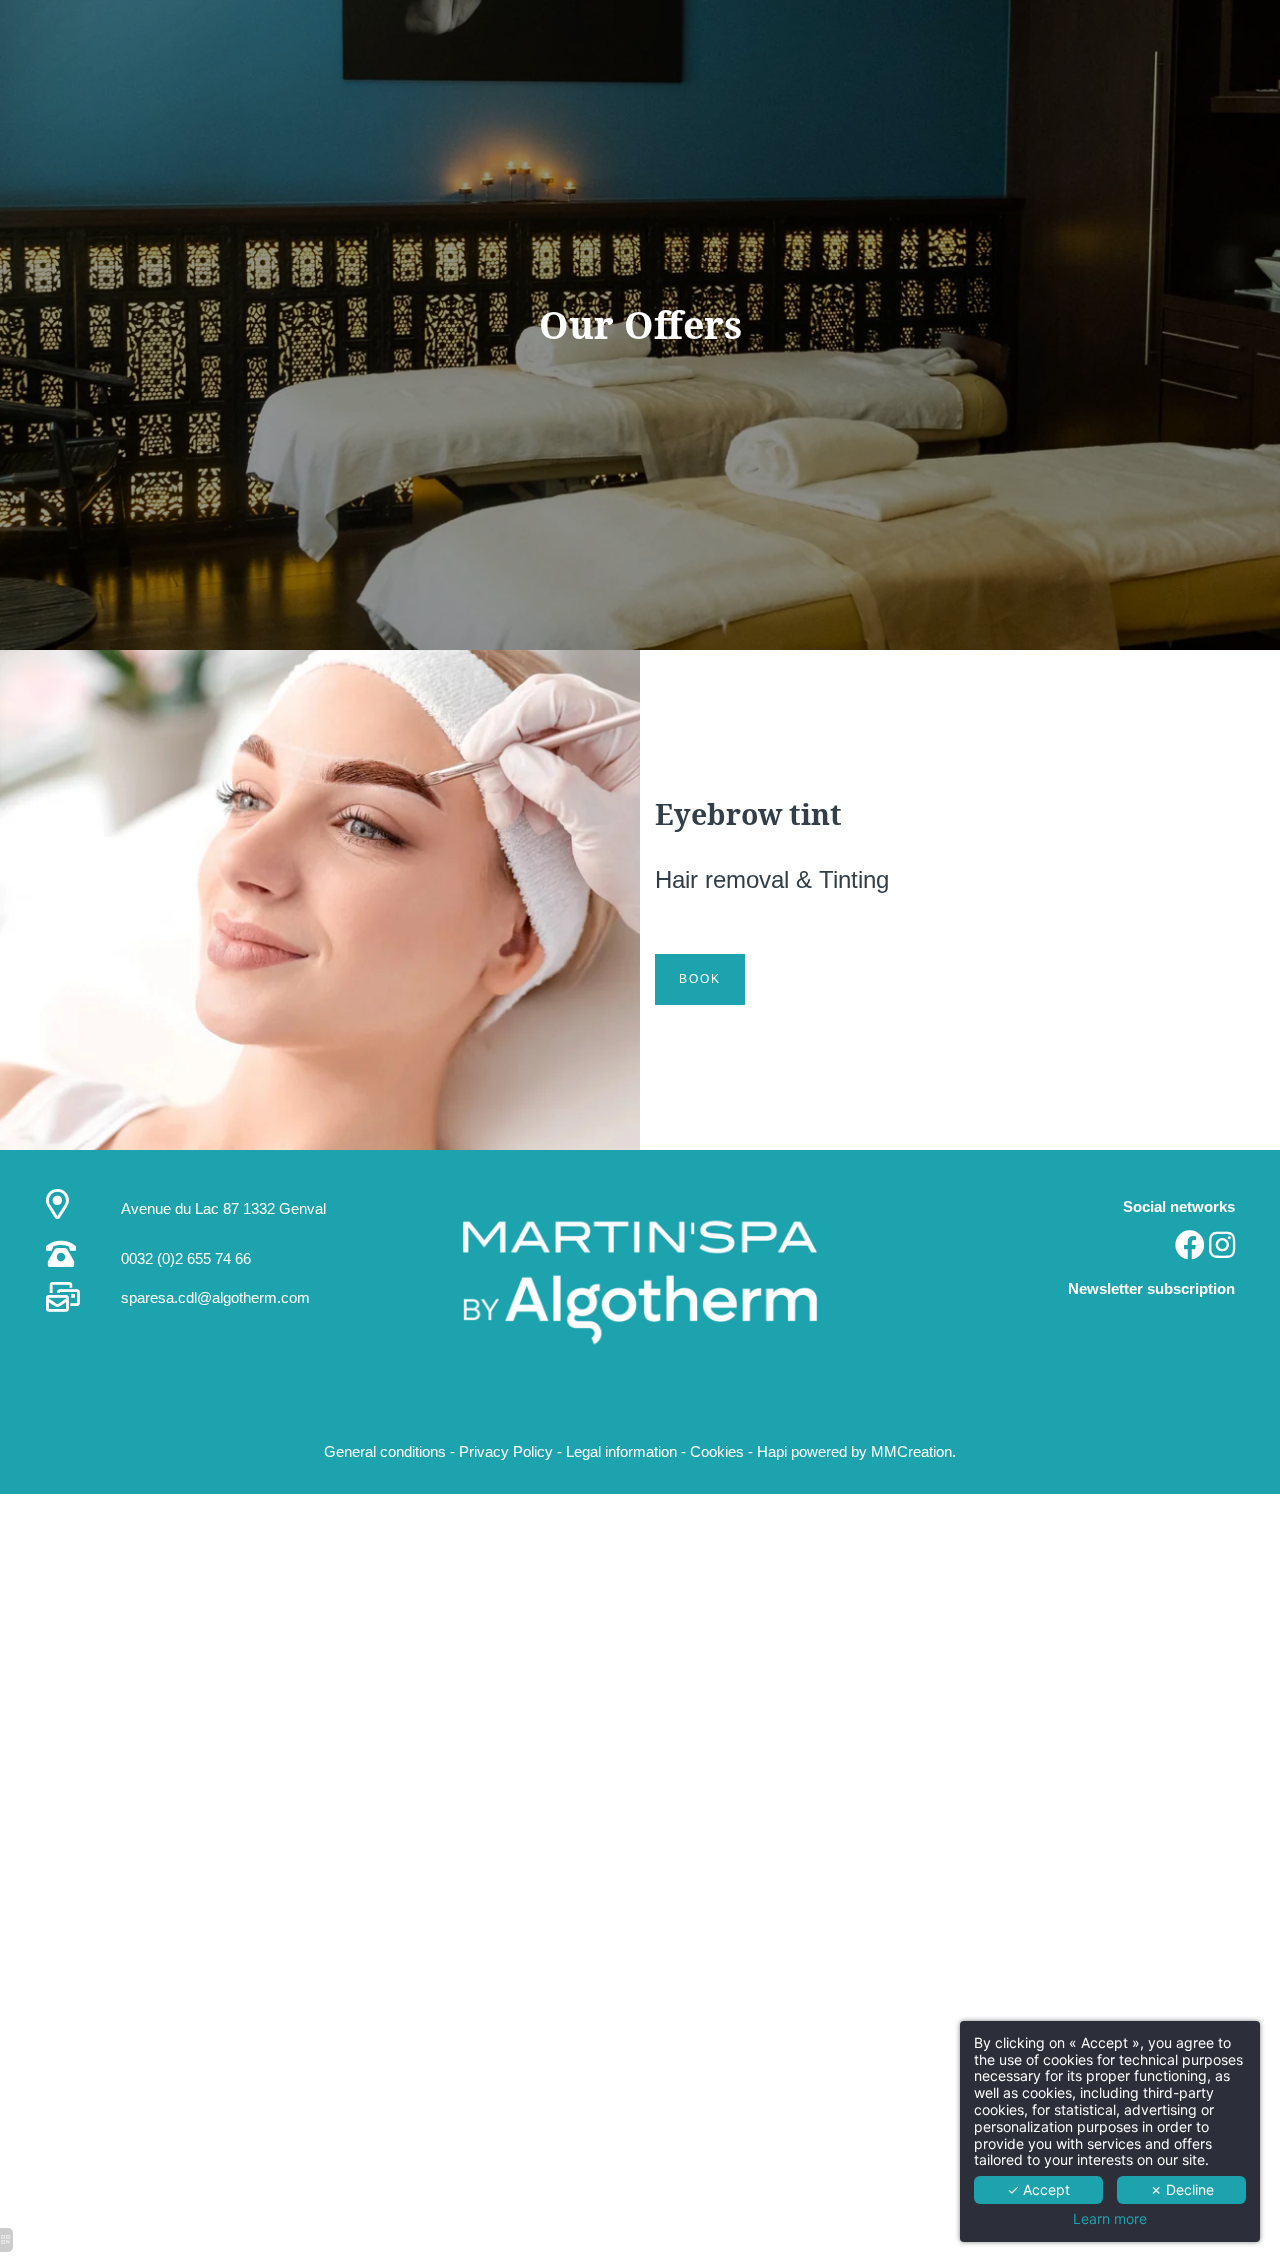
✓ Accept (1038, 2189)
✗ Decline (1182, 2189)
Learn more (1110, 2219)
